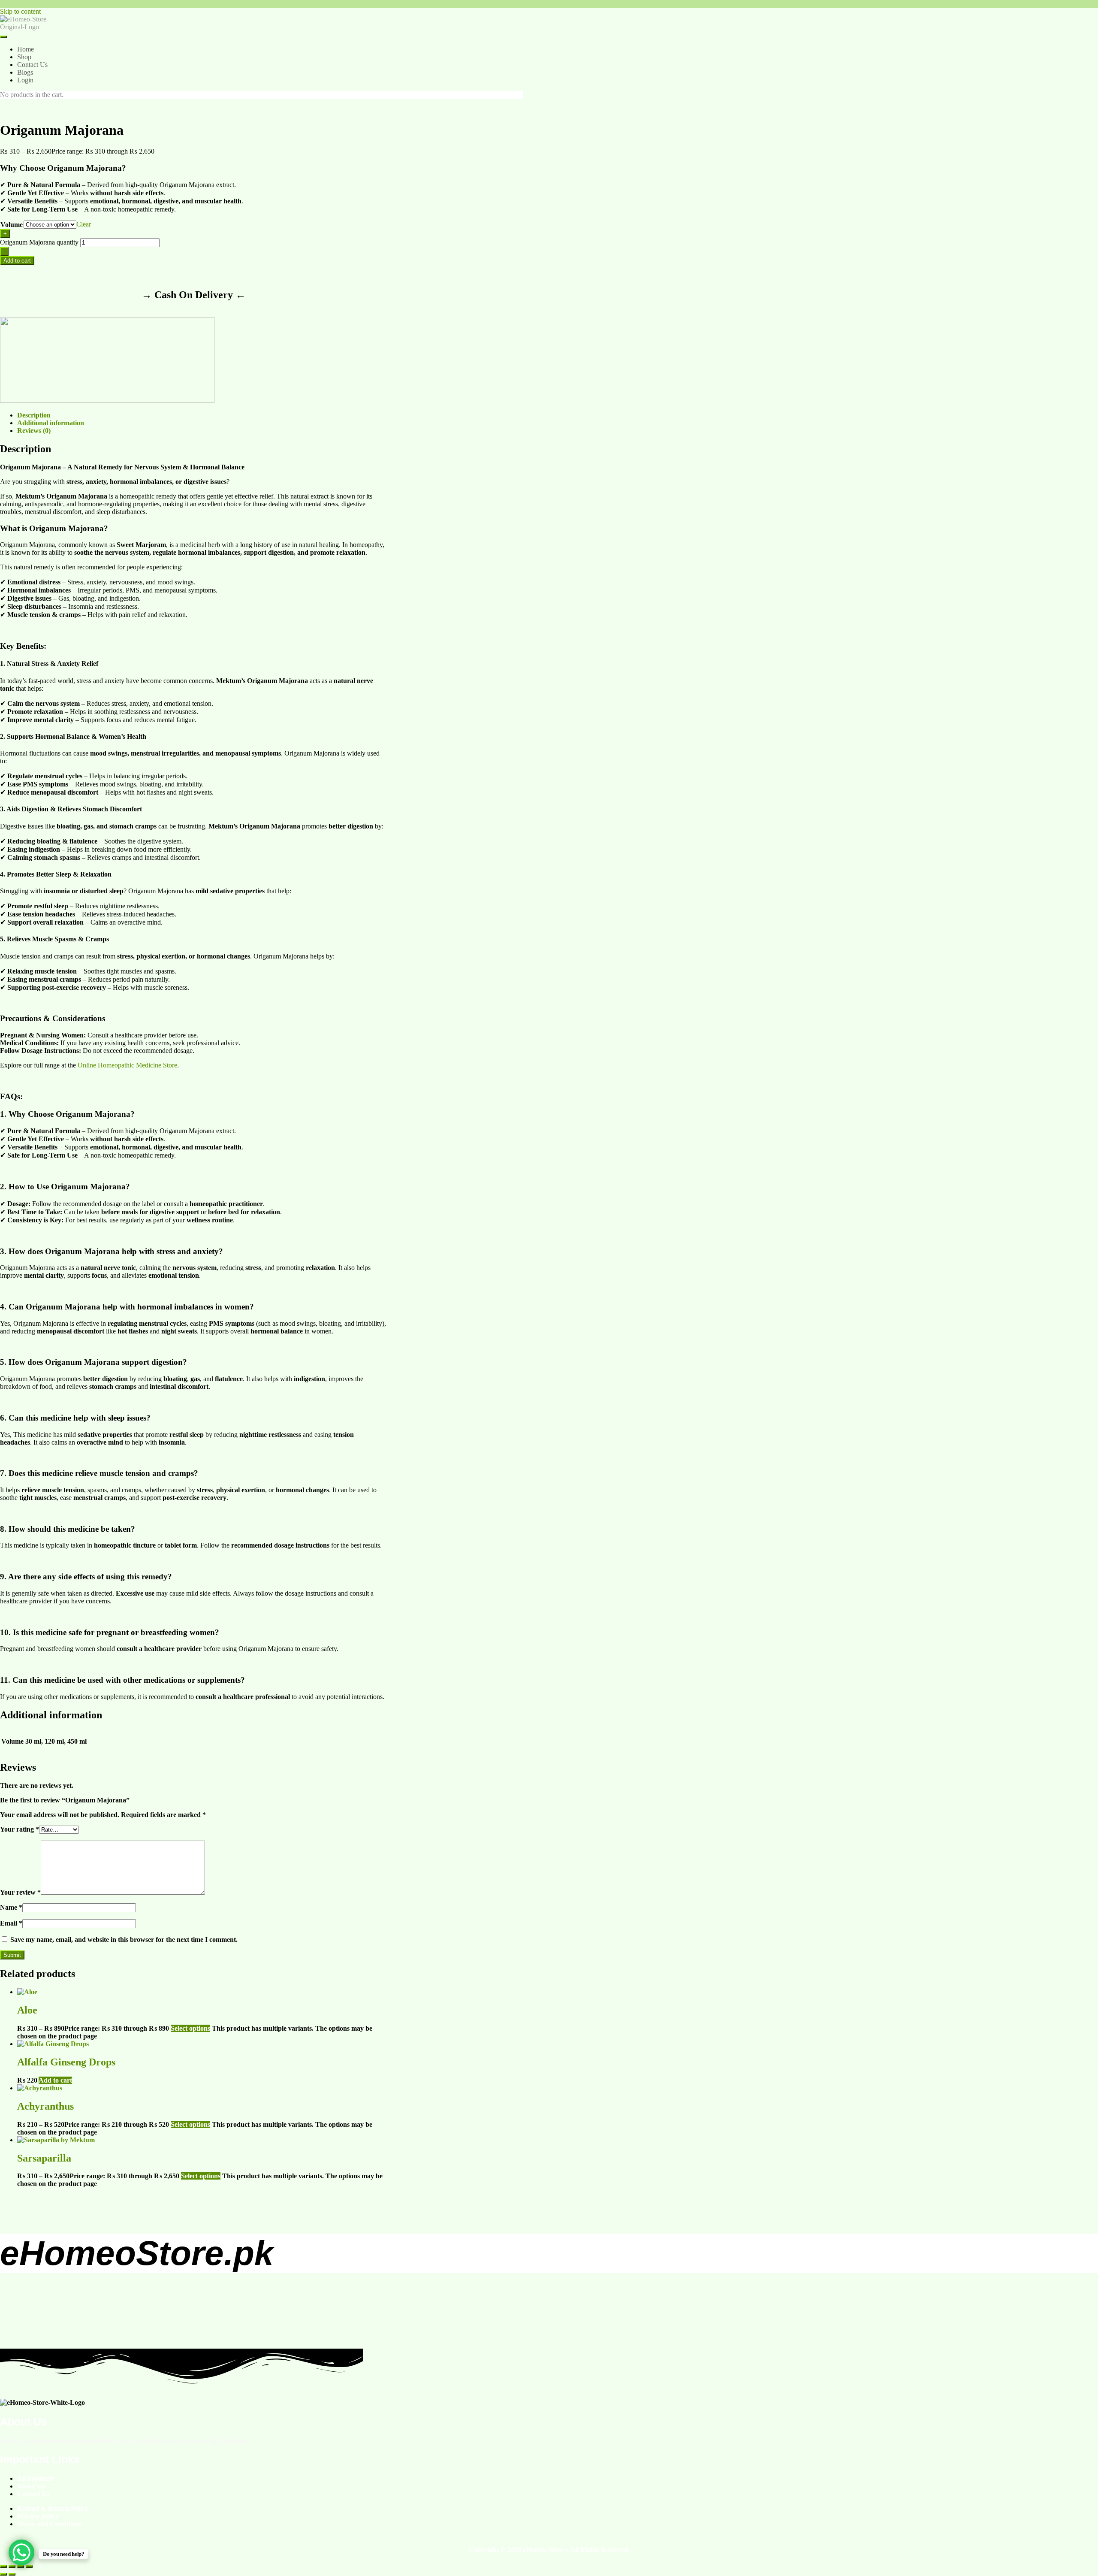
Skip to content (20, 11)
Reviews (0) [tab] (34, 431)
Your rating (20, 1829)
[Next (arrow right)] (12, 2574)
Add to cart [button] (55, 2080)
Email (11, 1923)
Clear (84, 224)
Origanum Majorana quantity (39, 242)
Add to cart (17, 261)
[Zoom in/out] (3, 2567)
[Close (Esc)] (29, 2567)
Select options (190, 2028)
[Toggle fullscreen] (12, 2567)
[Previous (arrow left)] (3, 2574)
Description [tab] (34, 415)
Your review (20, 1892)
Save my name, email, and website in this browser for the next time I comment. (124, 1940)
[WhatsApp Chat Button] (21, 2552)
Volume (12, 225)
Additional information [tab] (51, 423)
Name (11, 1907)
